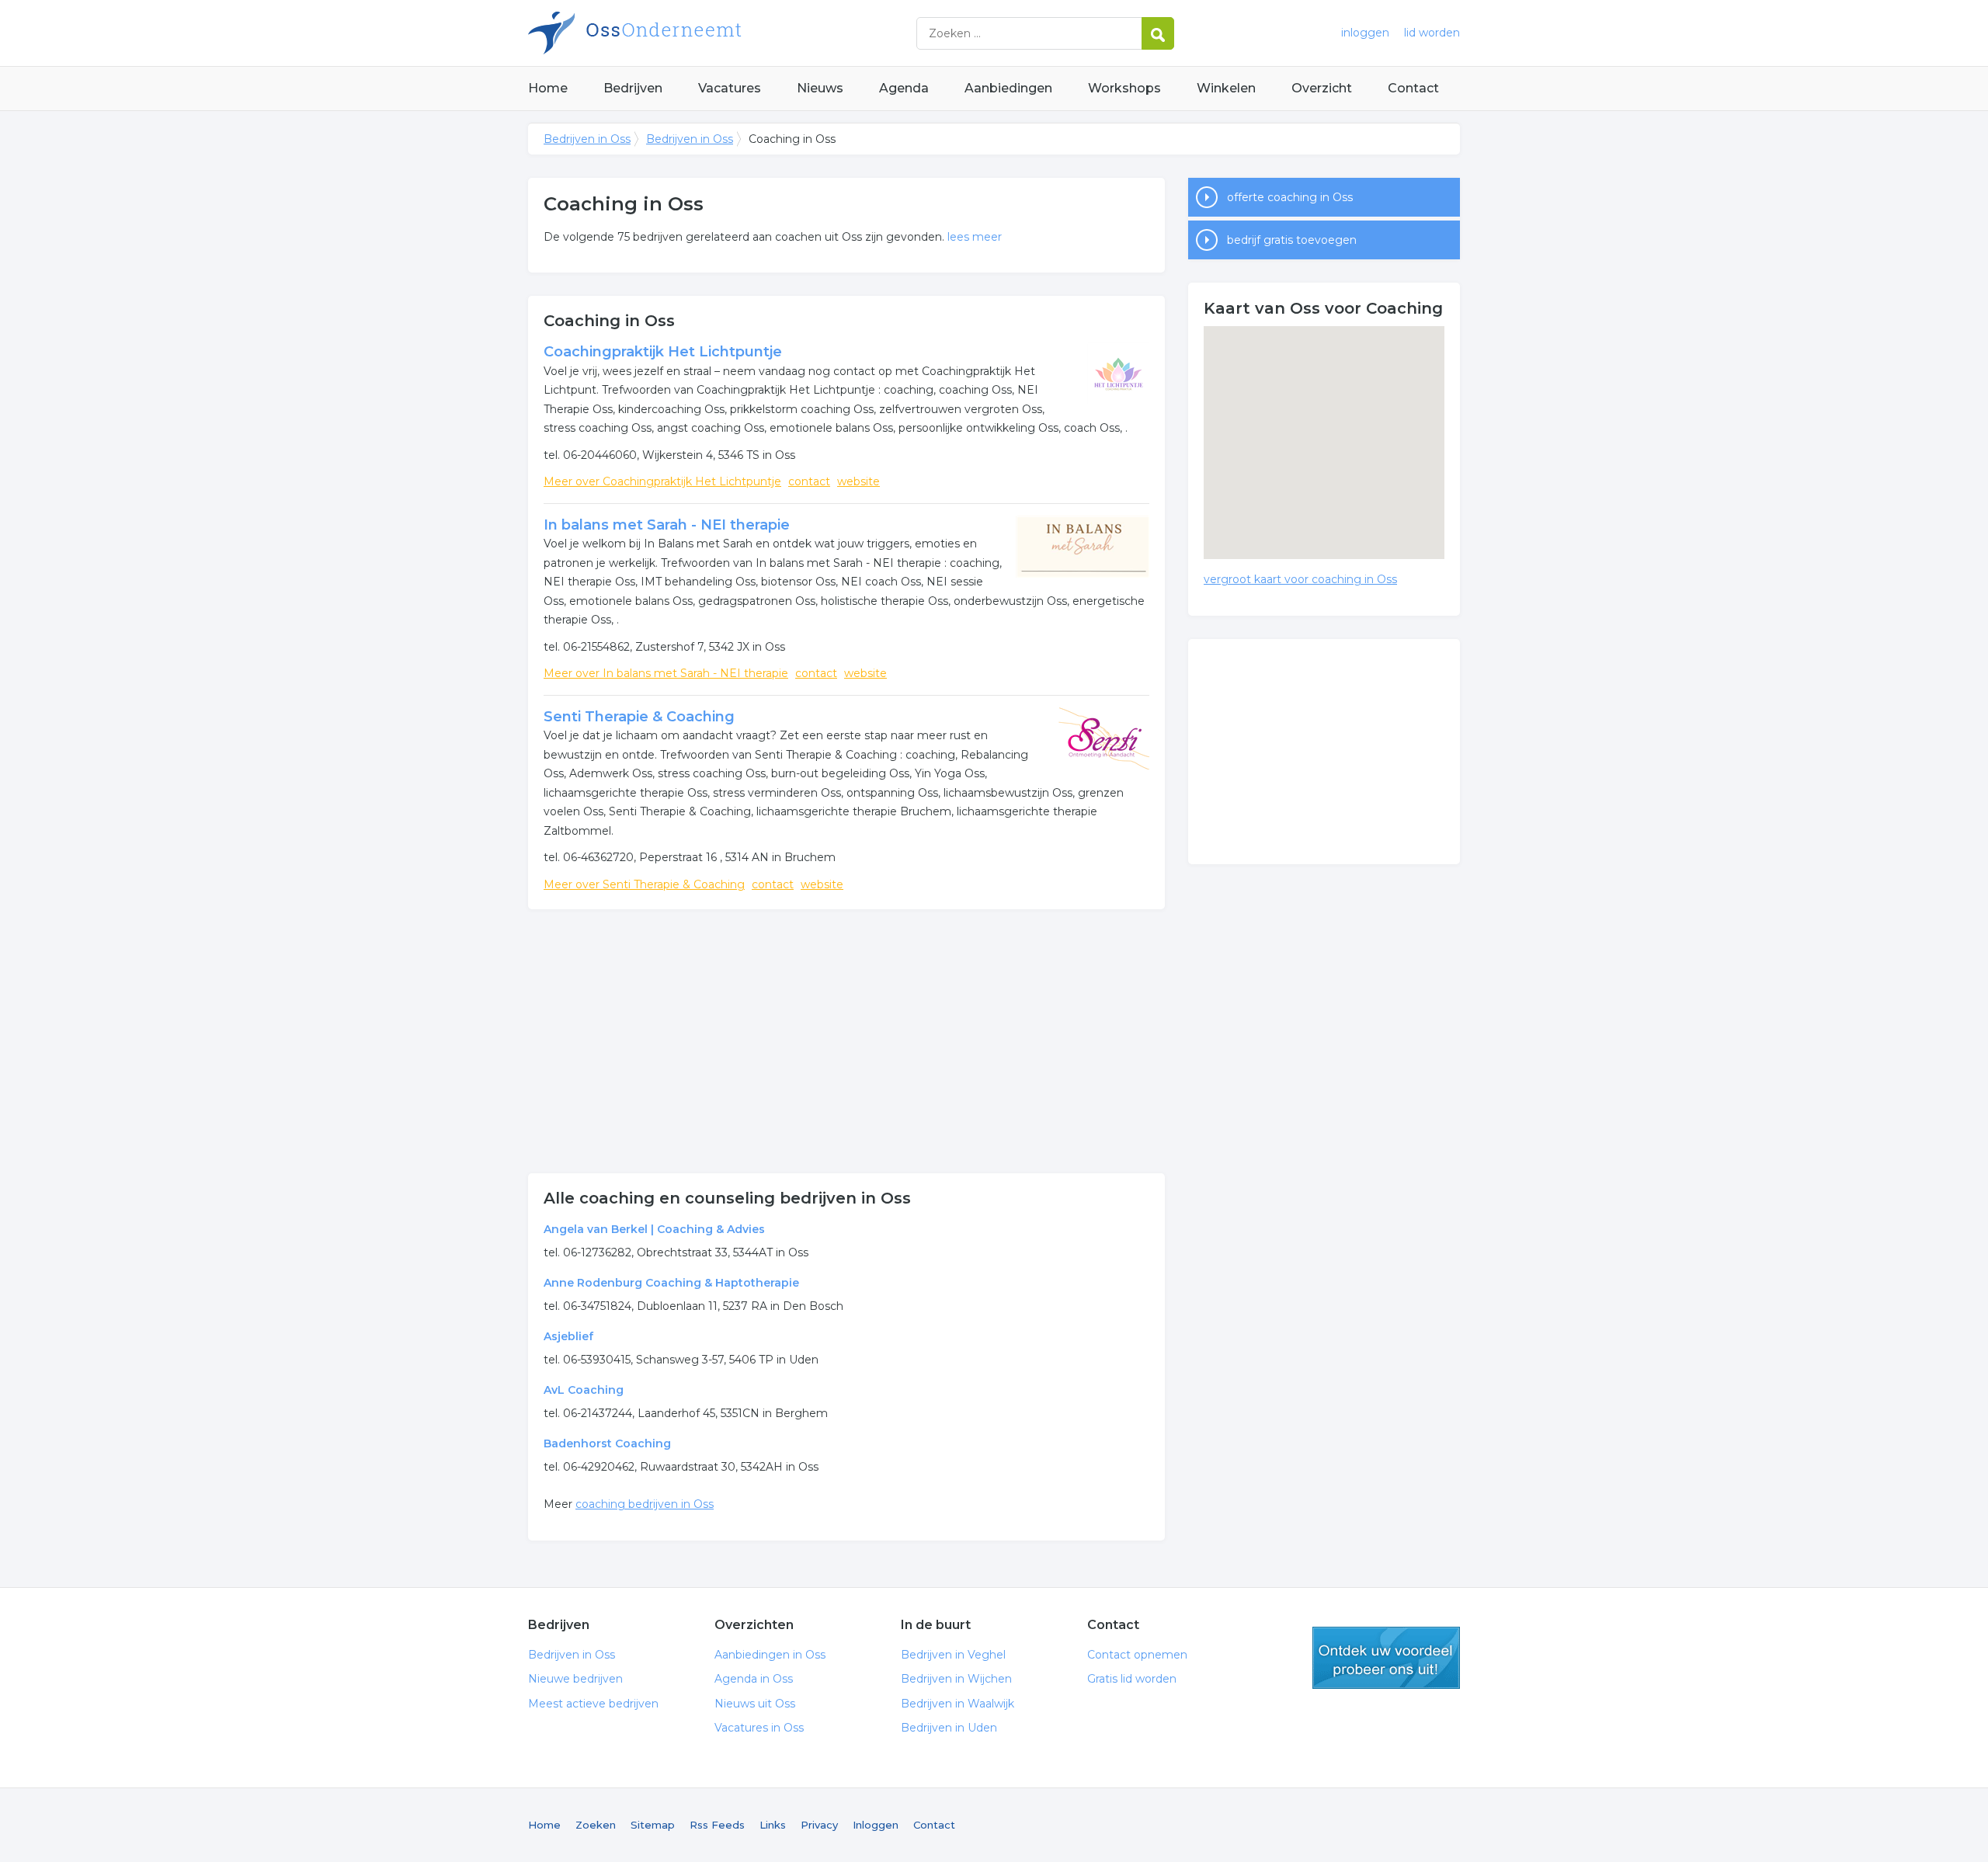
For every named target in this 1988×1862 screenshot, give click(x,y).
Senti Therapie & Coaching (639, 717)
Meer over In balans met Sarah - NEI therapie (666, 673)
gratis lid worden (1386, 1658)
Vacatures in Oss (759, 1728)
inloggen (1365, 33)
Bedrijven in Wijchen (956, 1679)
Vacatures (730, 88)
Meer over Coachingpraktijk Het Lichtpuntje (662, 481)
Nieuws (820, 88)
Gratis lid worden (1132, 1679)
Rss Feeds (717, 1825)
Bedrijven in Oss (722, 33)
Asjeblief (568, 1336)
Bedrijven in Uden (949, 1728)
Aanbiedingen (1008, 88)
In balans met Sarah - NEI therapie (667, 525)
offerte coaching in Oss (1290, 197)
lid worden (1432, 33)
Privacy (819, 1825)
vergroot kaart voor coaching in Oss (1300, 579)
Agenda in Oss (754, 1679)
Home (548, 88)
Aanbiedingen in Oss (770, 1655)
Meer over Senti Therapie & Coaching (644, 884)
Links (773, 1825)
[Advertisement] (846, 1041)
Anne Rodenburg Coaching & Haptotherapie (671, 1283)
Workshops (1124, 88)
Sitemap (653, 1825)
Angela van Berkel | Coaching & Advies (654, 1229)
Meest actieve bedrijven (593, 1704)
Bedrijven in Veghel (953, 1655)
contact (809, 481)
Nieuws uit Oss (755, 1704)
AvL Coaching (584, 1390)
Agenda (904, 88)
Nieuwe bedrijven (575, 1679)
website (858, 481)
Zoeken (596, 1825)
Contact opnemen (1137, 1655)
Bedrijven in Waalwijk (958, 1704)
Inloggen (876, 1825)
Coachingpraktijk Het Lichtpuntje (663, 352)
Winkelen (1226, 88)
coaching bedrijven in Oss (645, 1504)
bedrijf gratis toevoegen (1292, 240)
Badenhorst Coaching (607, 1443)
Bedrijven (633, 88)
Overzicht (1322, 88)
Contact (1413, 88)
